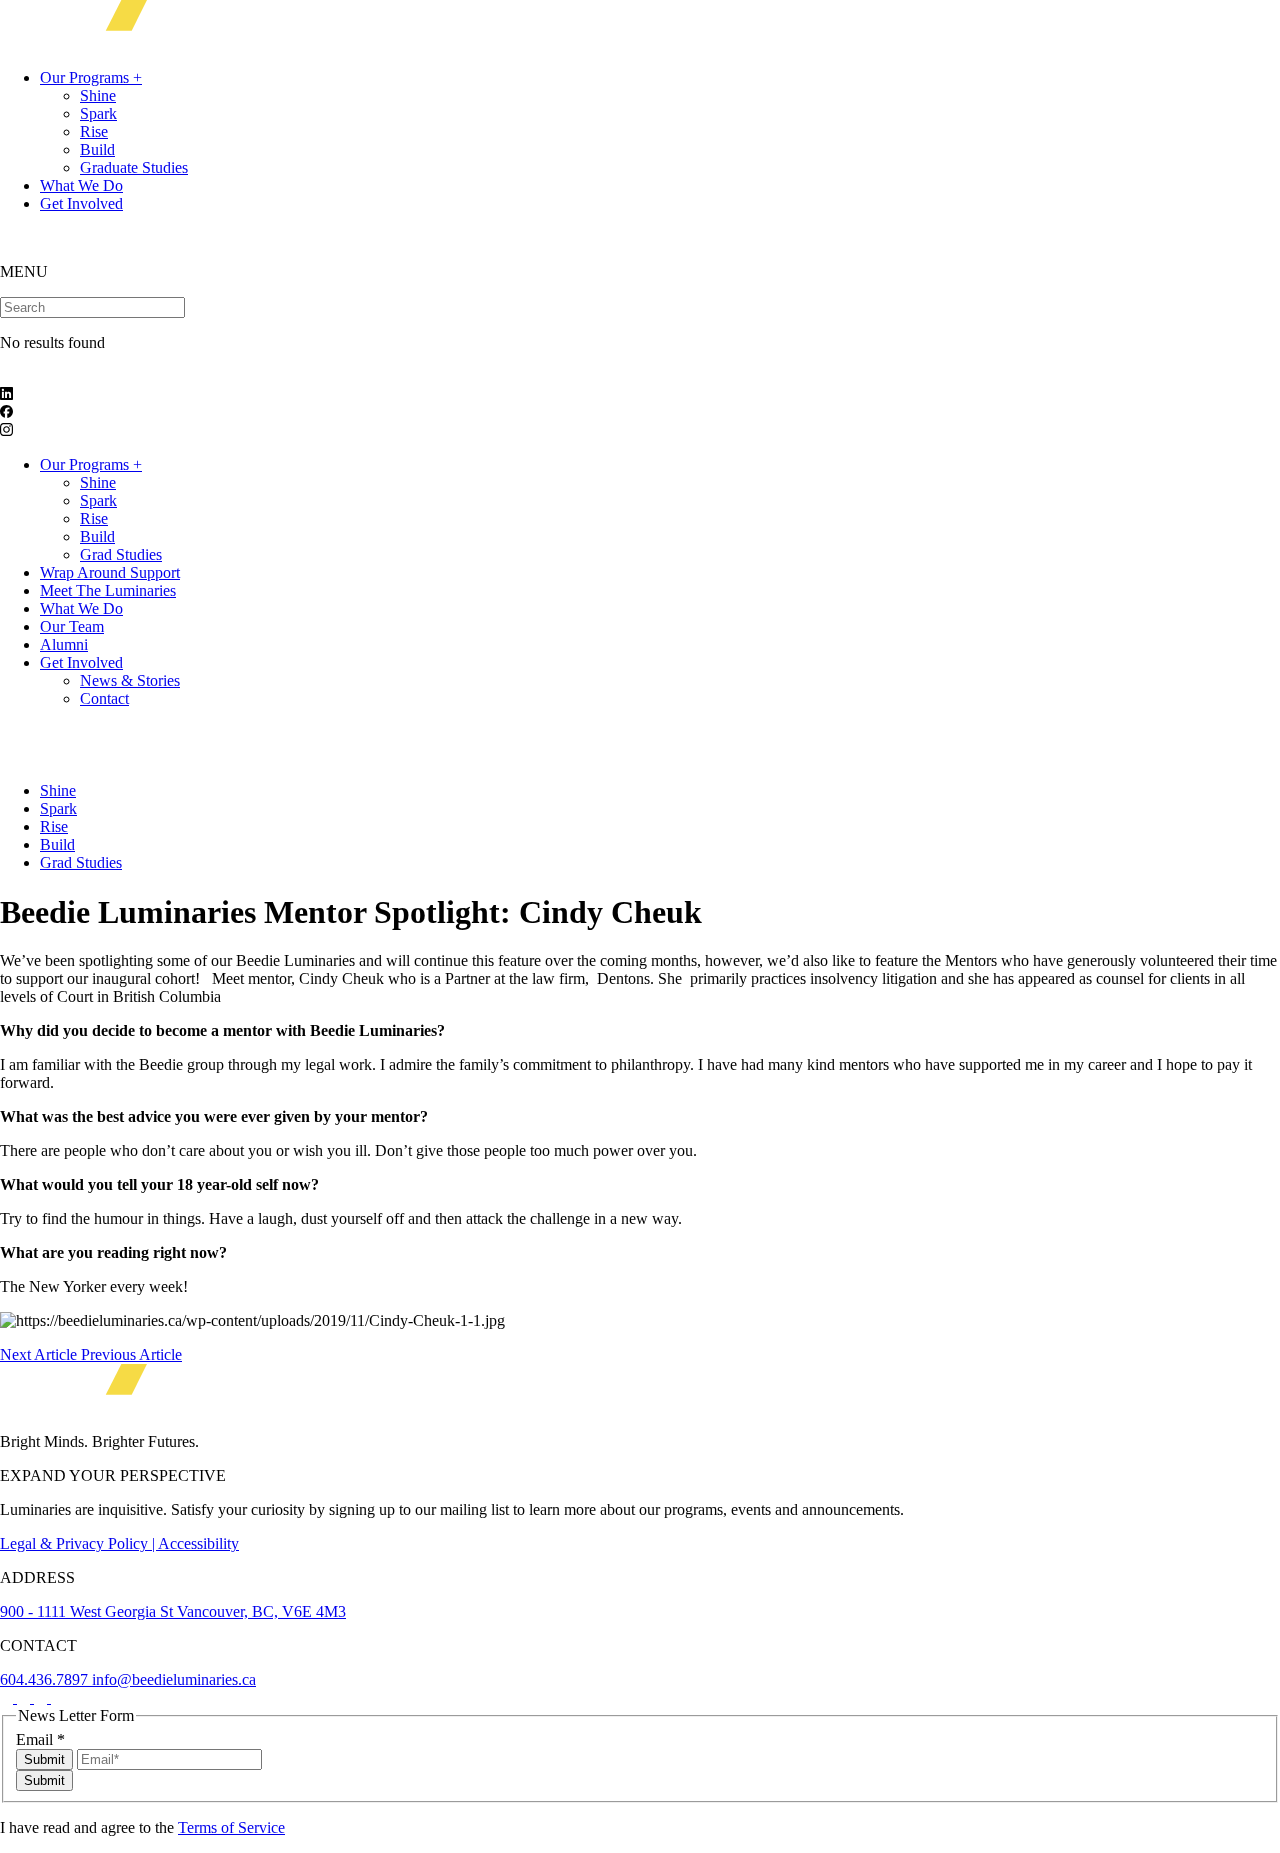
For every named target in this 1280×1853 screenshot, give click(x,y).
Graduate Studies (134, 167)
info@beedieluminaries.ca (174, 1679)
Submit (44, 1759)
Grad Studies (121, 554)
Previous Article (131, 1354)
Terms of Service (231, 1827)
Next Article (40, 1354)
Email (40, 1739)
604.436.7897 (46, 1679)
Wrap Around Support (110, 572)
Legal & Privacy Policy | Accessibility (119, 1543)
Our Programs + (91, 77)
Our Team (72, 626)
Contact (104, 698)
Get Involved (81, 203)
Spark (98, 113)
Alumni (64, 644)
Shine (98, 95)
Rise (94, 131)
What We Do (81, 185)
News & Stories (130, 680)
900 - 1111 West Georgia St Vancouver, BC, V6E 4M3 (173, 1611)
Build (97, 149)
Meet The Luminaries (108, 590)
